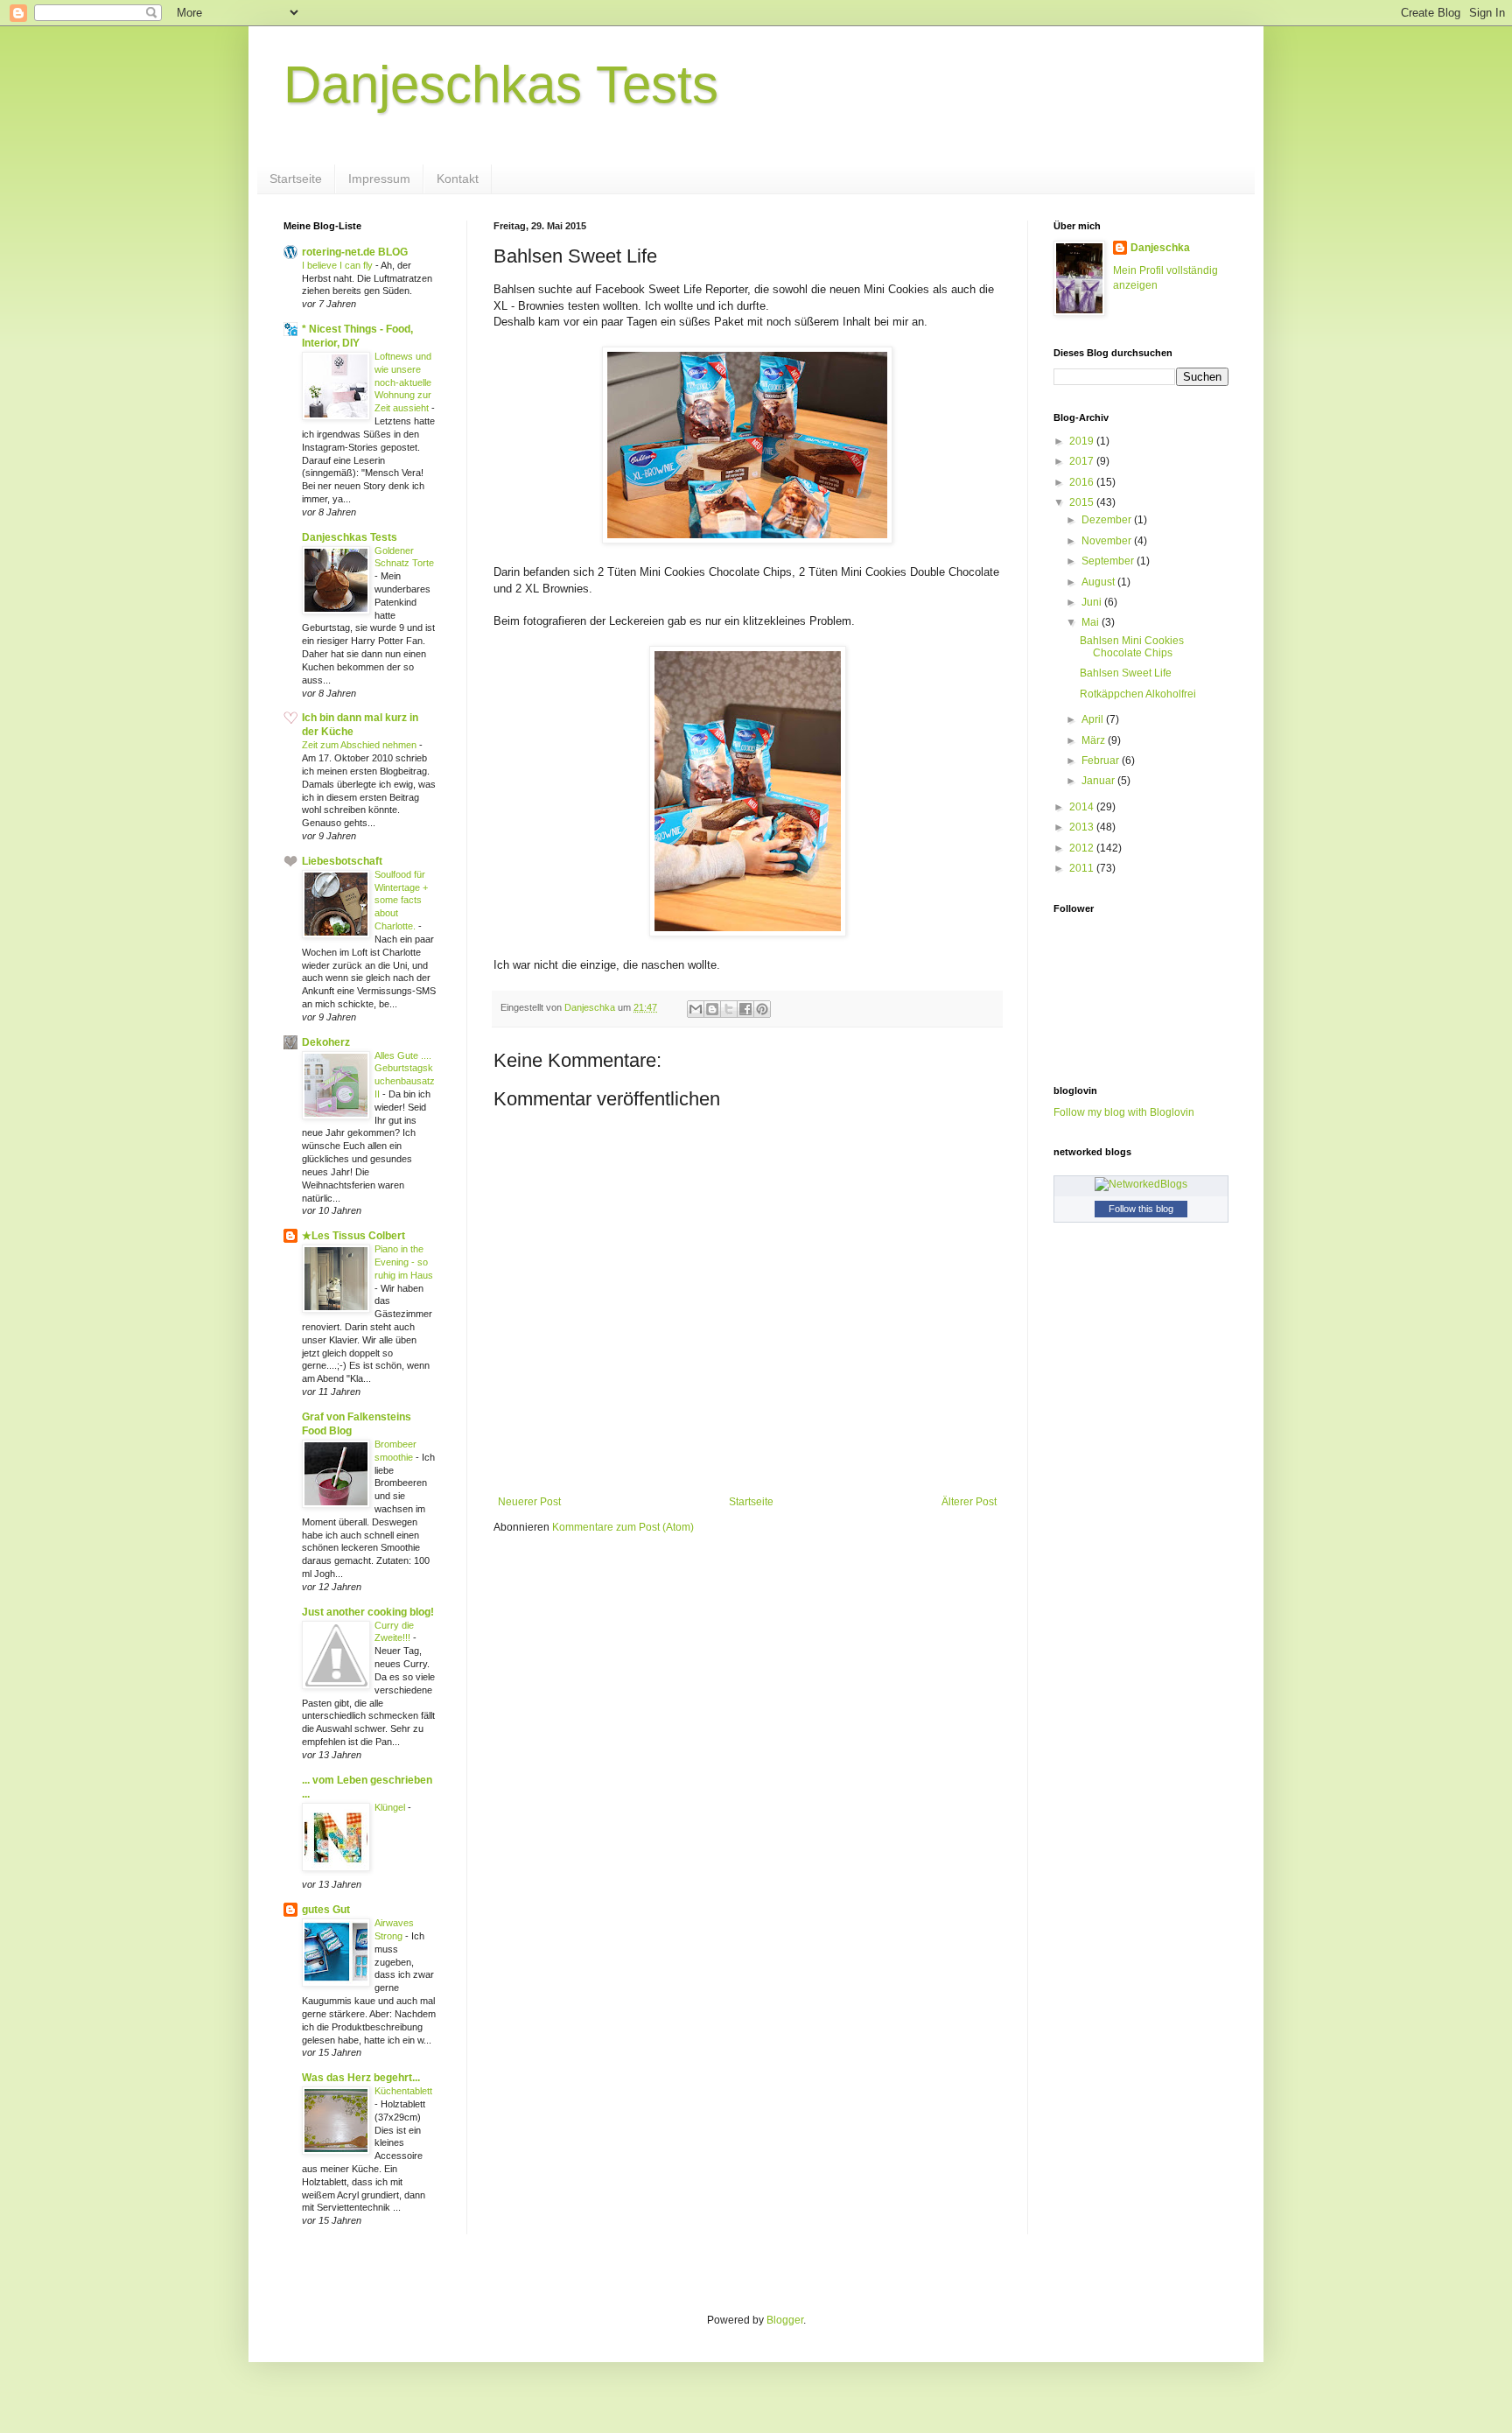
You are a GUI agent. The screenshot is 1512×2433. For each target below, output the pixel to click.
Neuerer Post (529, 1502)
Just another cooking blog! (368, 1612)
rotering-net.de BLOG (355, 252)
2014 (1083, 807)
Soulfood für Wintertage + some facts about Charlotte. (401, 900)
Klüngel (391, 1807)
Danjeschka (1160, 248)
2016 (1083, 482)
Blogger (785, 2320)
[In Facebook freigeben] (745, 1009)
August (1099, 582)
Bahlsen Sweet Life (1126, 673)
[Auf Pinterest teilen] (762, 1009)
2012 (1083, 848)
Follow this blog (1141, 1209)
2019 (1083, 441)
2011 (1083, 868)
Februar (1102, 761)
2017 (1083, 461)
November (1108, 541)
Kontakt (458, 179)
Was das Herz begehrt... (361, 2078)
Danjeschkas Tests (501, 84)
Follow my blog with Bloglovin (1124, 1112)
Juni (1093, 602)
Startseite (296, 179)
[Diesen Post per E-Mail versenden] (696, 1009)
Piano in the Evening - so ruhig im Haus (404, 1262)
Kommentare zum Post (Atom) (623, 1527)
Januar (1099, 781)
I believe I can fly (339, 265)
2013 (1083, 827)
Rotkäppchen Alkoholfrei (1138, 694)
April (1094, 719)
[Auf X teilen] (729, 1009)
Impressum (379, 179)
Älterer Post (969, 1502)
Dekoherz (326, 1042)
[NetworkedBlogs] (1141, 1184)
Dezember (1108, 520)
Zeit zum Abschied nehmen (360, 745)
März (1095, 740)
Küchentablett (403, 2091)
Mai (1092, 622)
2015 (1083, 502)
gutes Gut (326, 1910)
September (1109, 561)
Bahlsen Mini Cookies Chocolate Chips (1132, 647)
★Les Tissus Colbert (353, 1236)
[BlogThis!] (712, 1009)
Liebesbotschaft (342, 861)
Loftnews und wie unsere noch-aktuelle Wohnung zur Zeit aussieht (403, 382)
